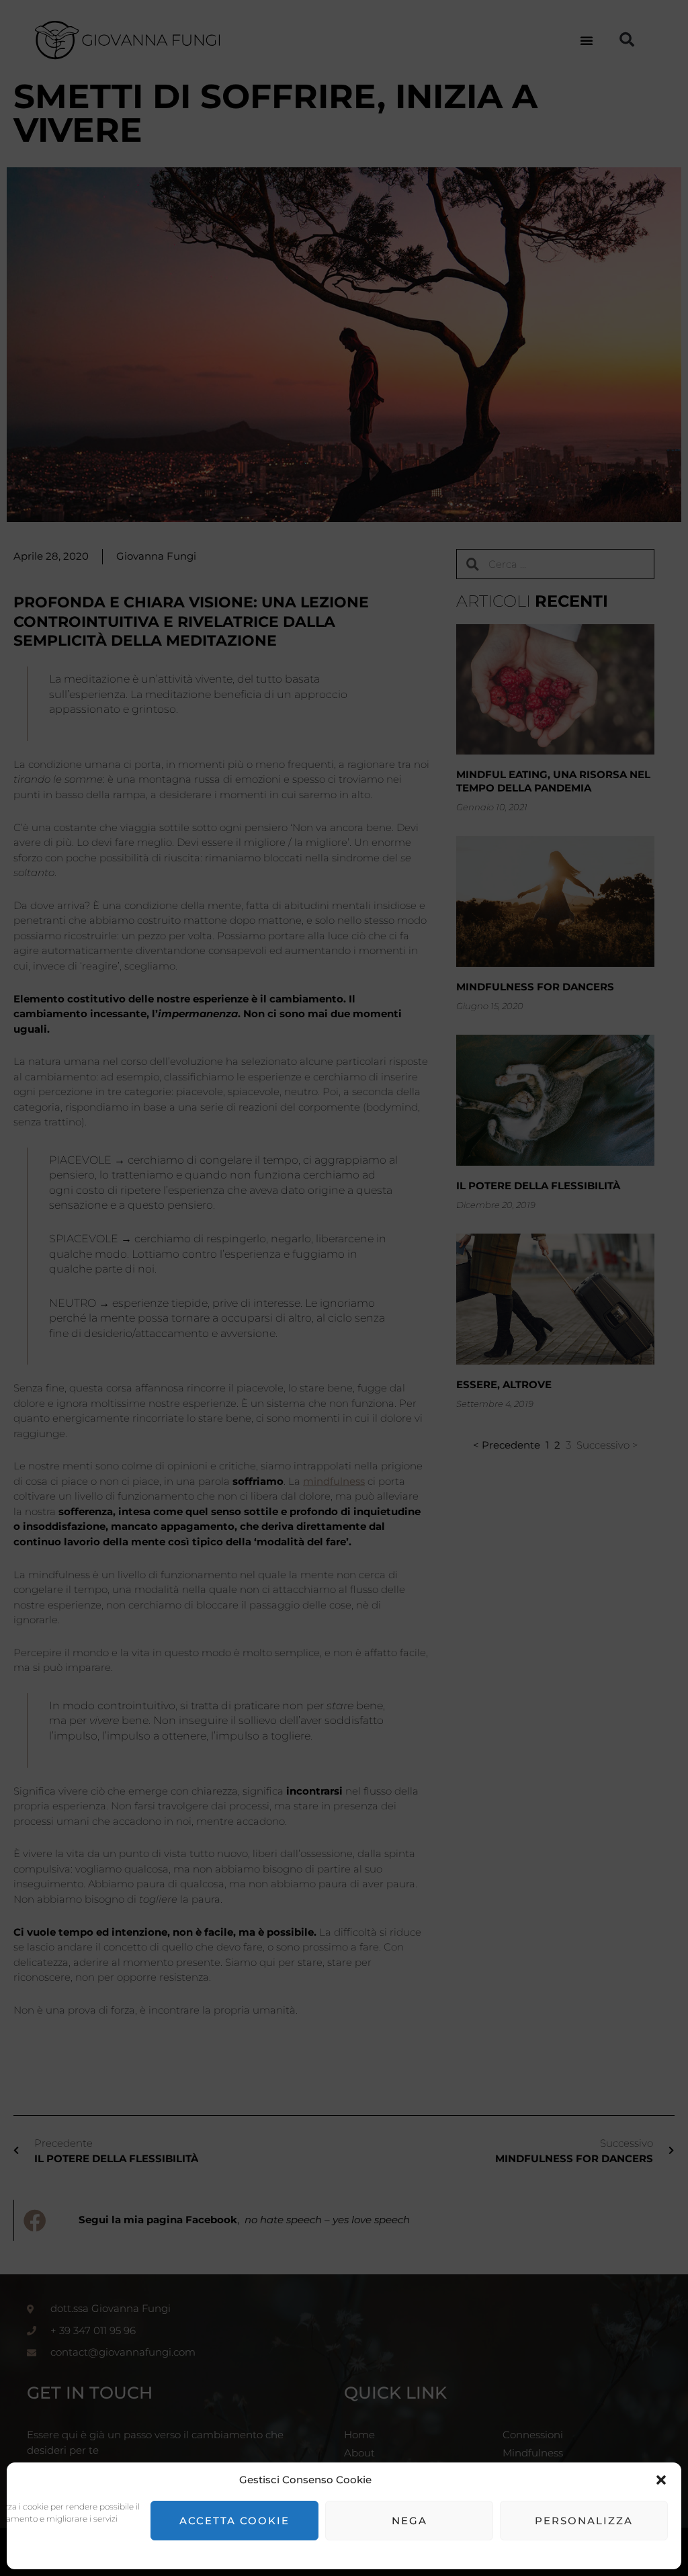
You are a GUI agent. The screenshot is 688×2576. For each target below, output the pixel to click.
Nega (410, 2521)
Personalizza (584, 2521)
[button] (661, 2480)
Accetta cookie (234, 2521)
